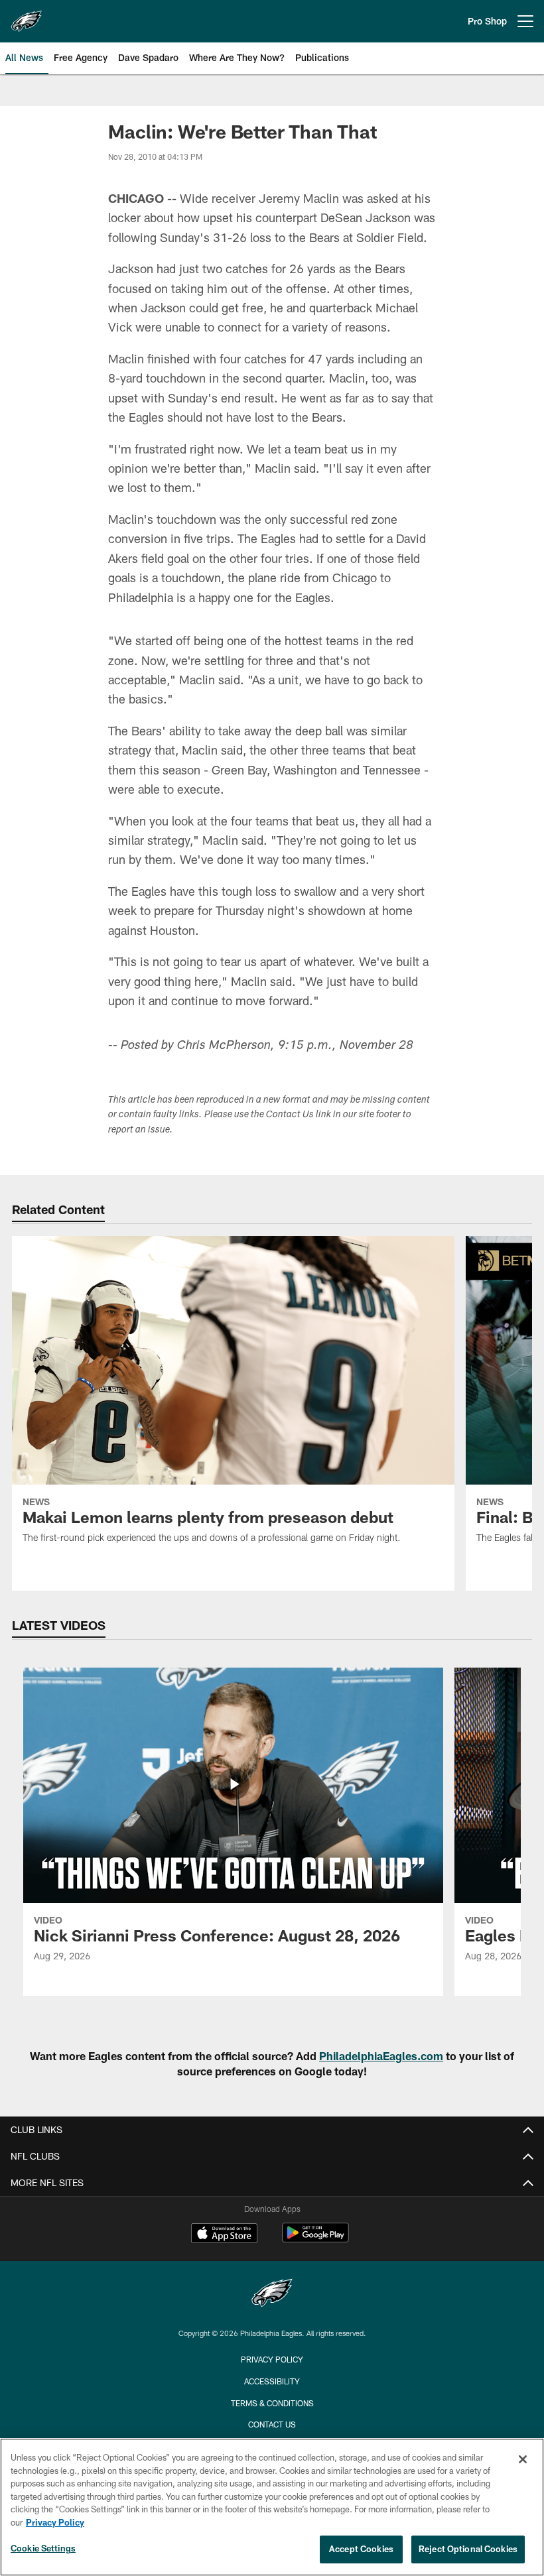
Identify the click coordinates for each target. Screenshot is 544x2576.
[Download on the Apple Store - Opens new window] (224, 2235)
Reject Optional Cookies (468, 2549)
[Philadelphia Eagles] (272, 2295)
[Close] (523, 2459)
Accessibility (272, 2381)
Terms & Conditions (272, 2403)
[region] (272, 2507)
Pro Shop (487, 21)
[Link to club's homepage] (27, 16)
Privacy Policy (272, 2359)
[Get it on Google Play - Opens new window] (315, 2239)
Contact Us (272, 2424)
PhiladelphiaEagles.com (381, 2056)
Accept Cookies (361, 2549)
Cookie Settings (43, 2548)
